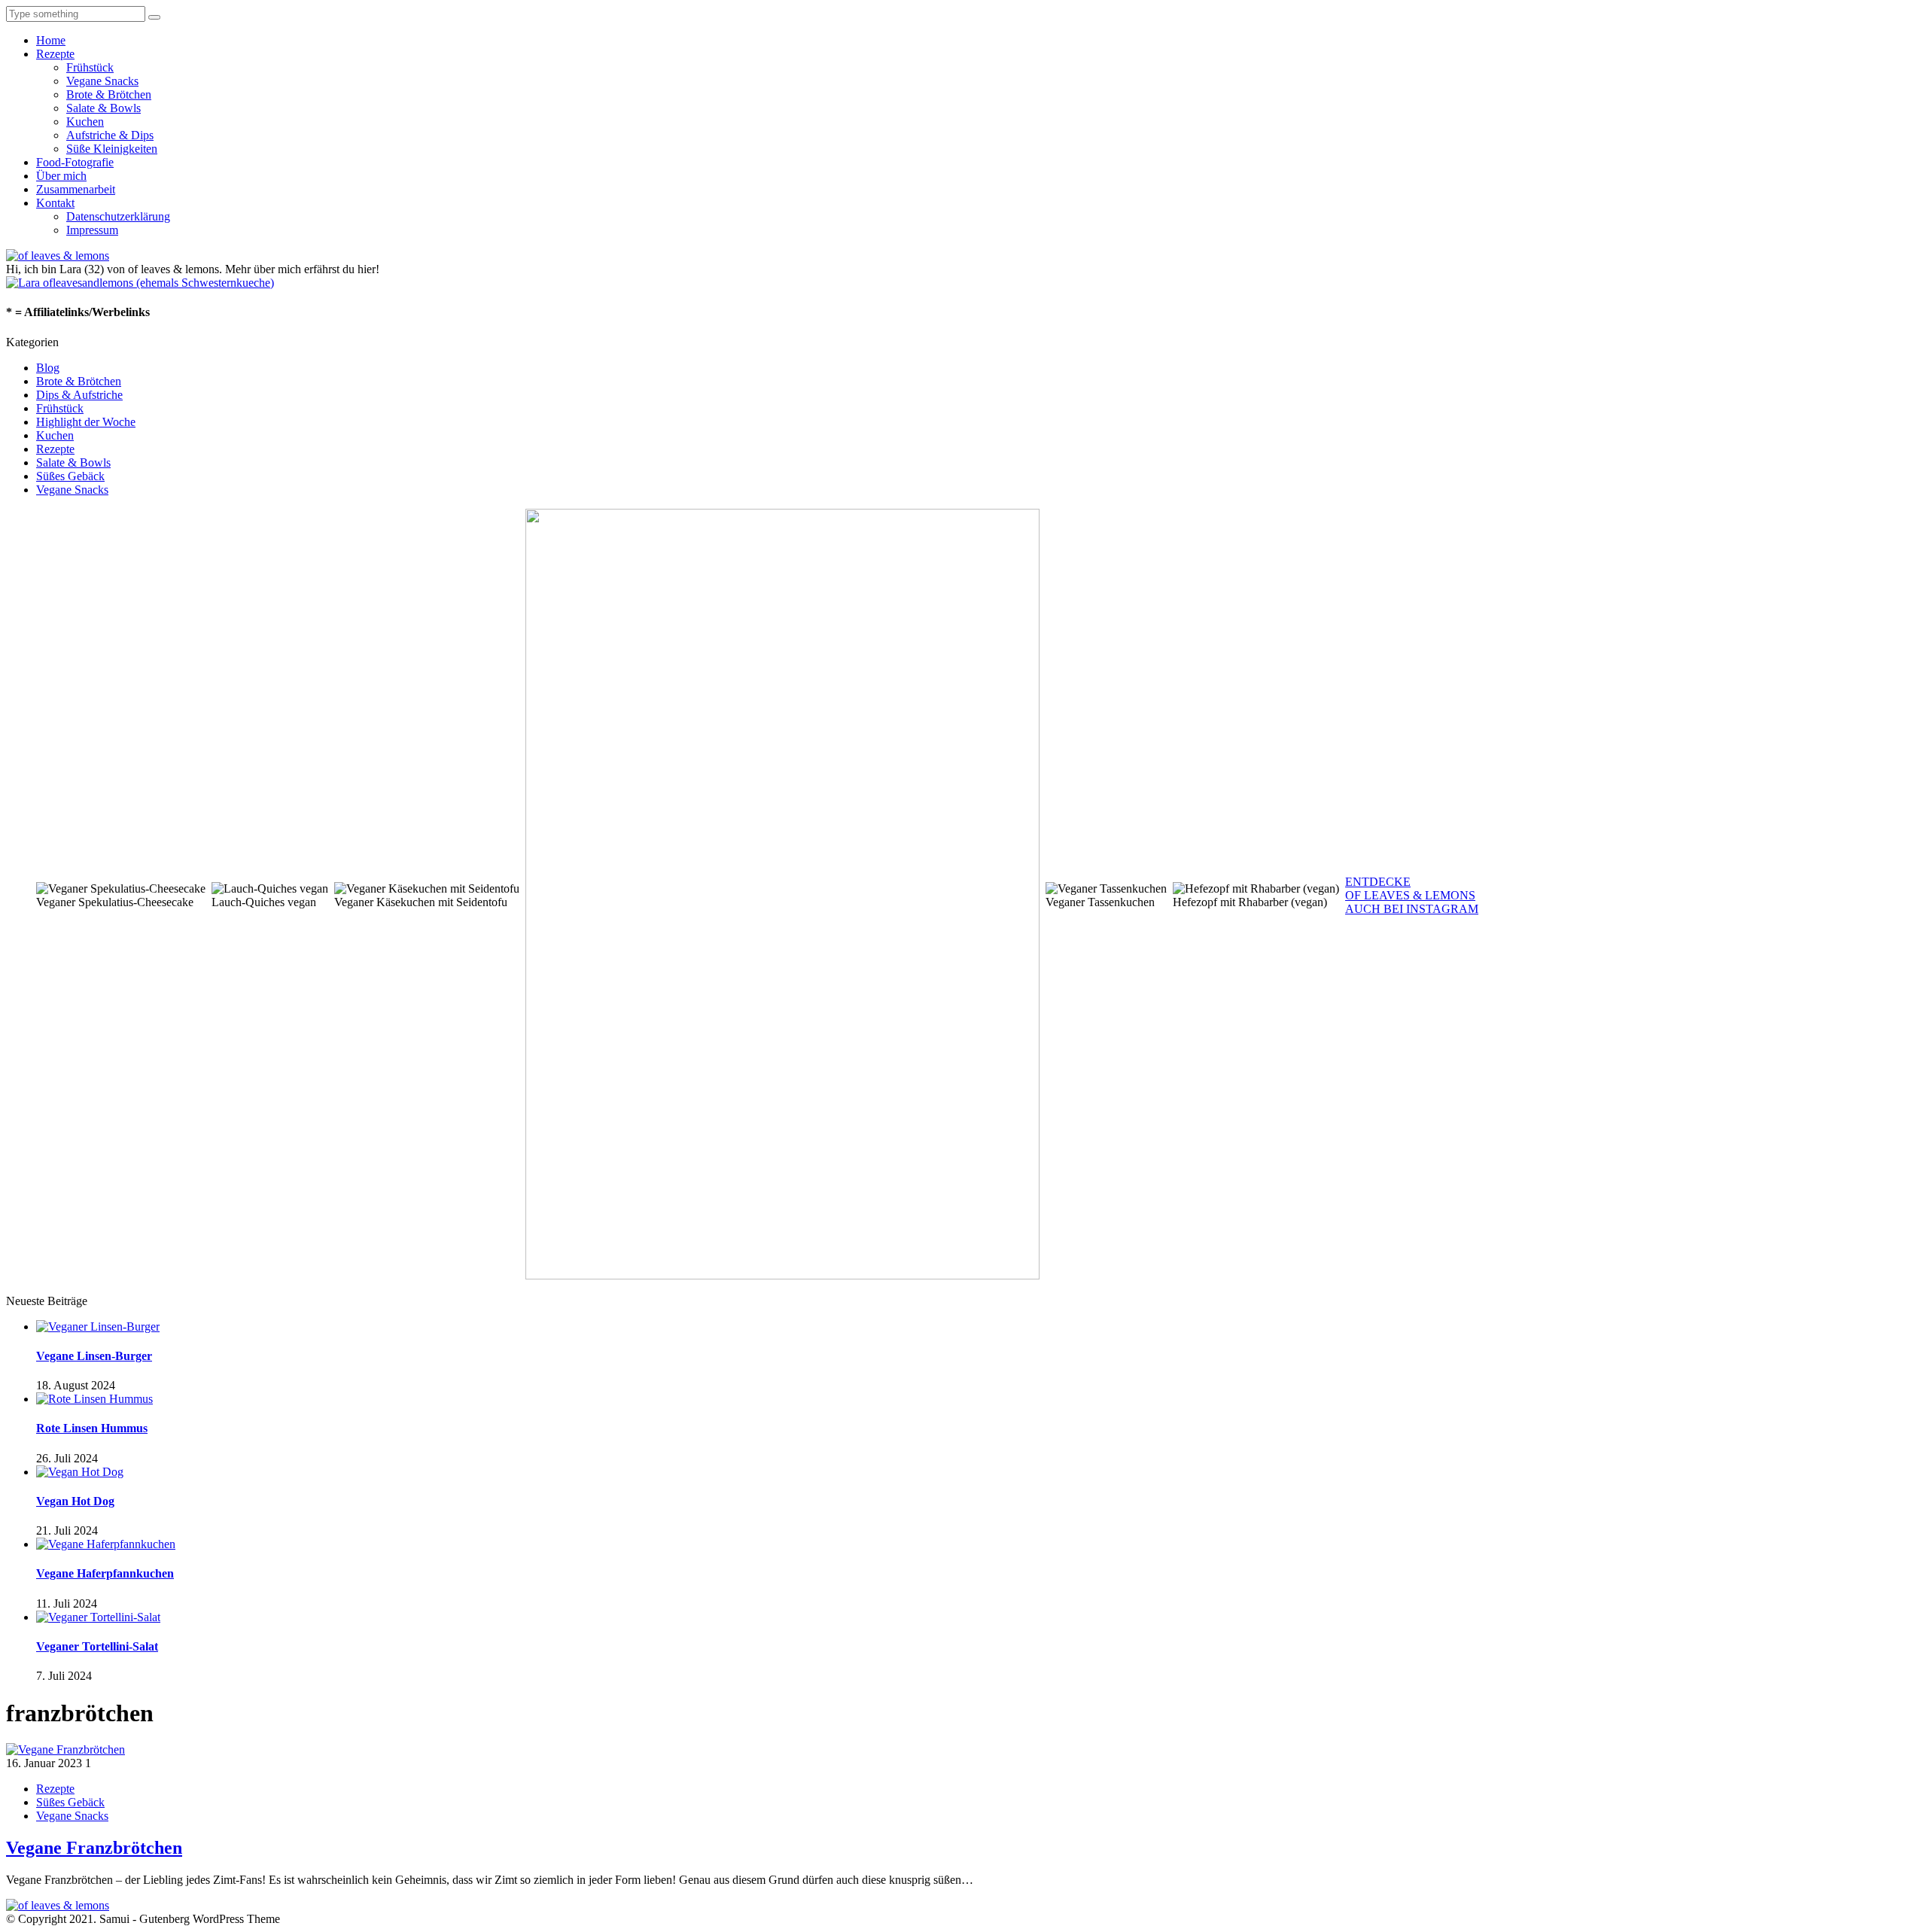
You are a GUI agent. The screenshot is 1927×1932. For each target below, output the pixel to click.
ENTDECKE (1378, 882)
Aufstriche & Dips (110, 135)
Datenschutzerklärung (118, 216)
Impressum (92, 230)
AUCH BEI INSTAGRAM (1412, 909)
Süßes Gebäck (70, 476)
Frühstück (90, 67)
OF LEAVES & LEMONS (1410, 895)
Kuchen (85, 122)
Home (51, 40)
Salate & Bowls (104, 108)
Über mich (61, 176)
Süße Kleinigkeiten (112, 149)
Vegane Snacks (102, 81)
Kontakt (55, 203)
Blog (48, 368)
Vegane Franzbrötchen (94, 1848)
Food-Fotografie (75, 162)
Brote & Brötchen (109, 94)
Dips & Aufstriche (79, 395)
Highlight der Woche (86, 422)
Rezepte (55, 54)
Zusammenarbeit (76, 189)
